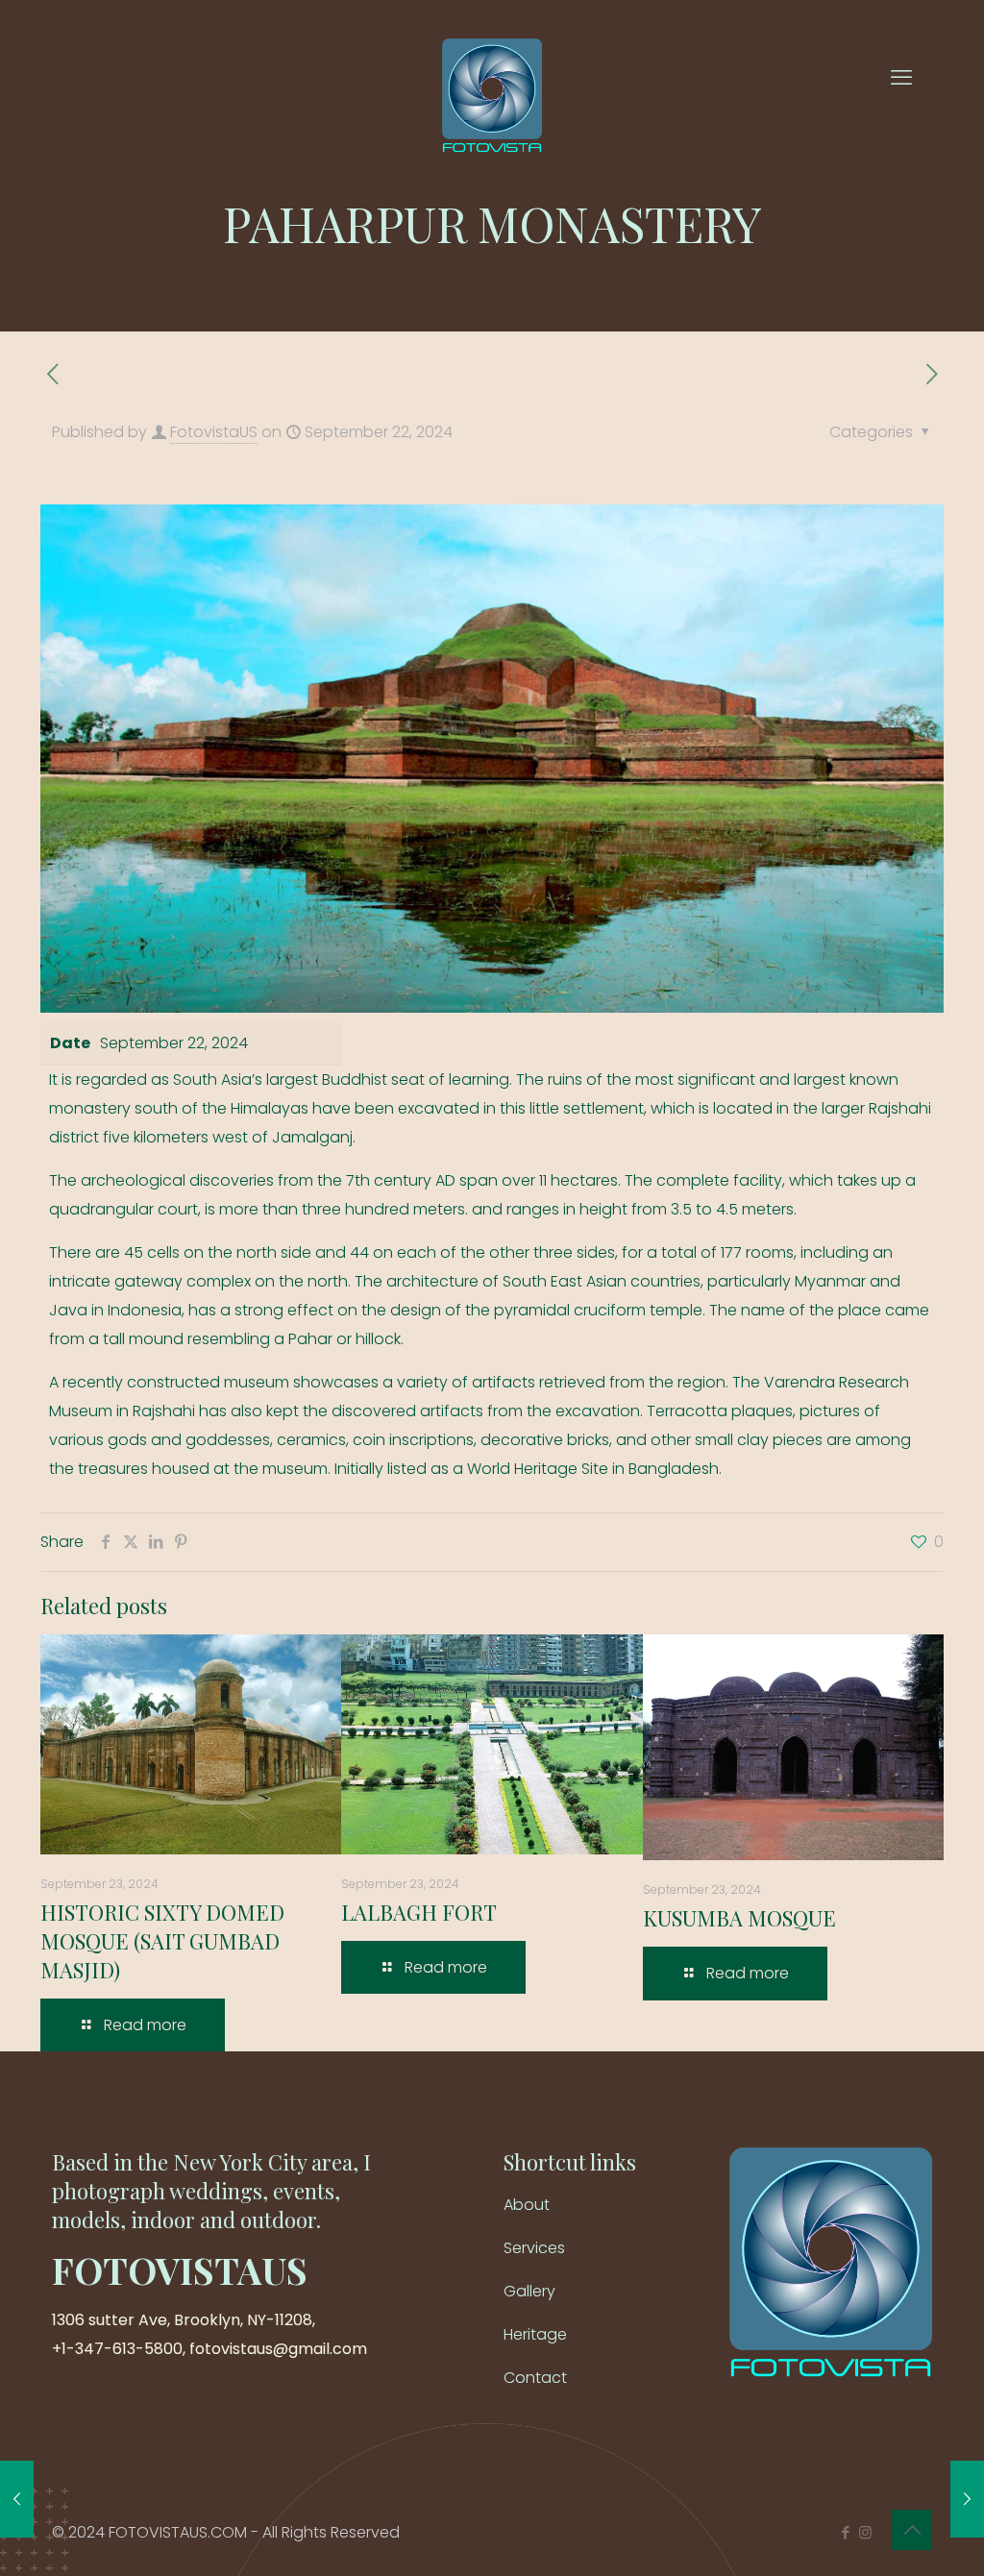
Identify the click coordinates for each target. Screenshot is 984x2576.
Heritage (535, 2334)
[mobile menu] (901, 78)
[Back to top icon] (912, 2530)
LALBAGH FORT (419, 1912)
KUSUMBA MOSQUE (739, 1918)
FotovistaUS (214, 432)
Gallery (529, 2291)
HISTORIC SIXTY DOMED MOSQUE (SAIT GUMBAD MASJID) (162, 1941)
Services (534, 2248)
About (527, 2205)
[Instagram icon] (865, 2532)
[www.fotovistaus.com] (492, 77)
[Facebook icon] (845, 2532)
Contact (535, 2378)
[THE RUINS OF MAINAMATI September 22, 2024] (17, 2499)
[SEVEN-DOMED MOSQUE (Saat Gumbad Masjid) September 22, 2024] (967, 2499)
